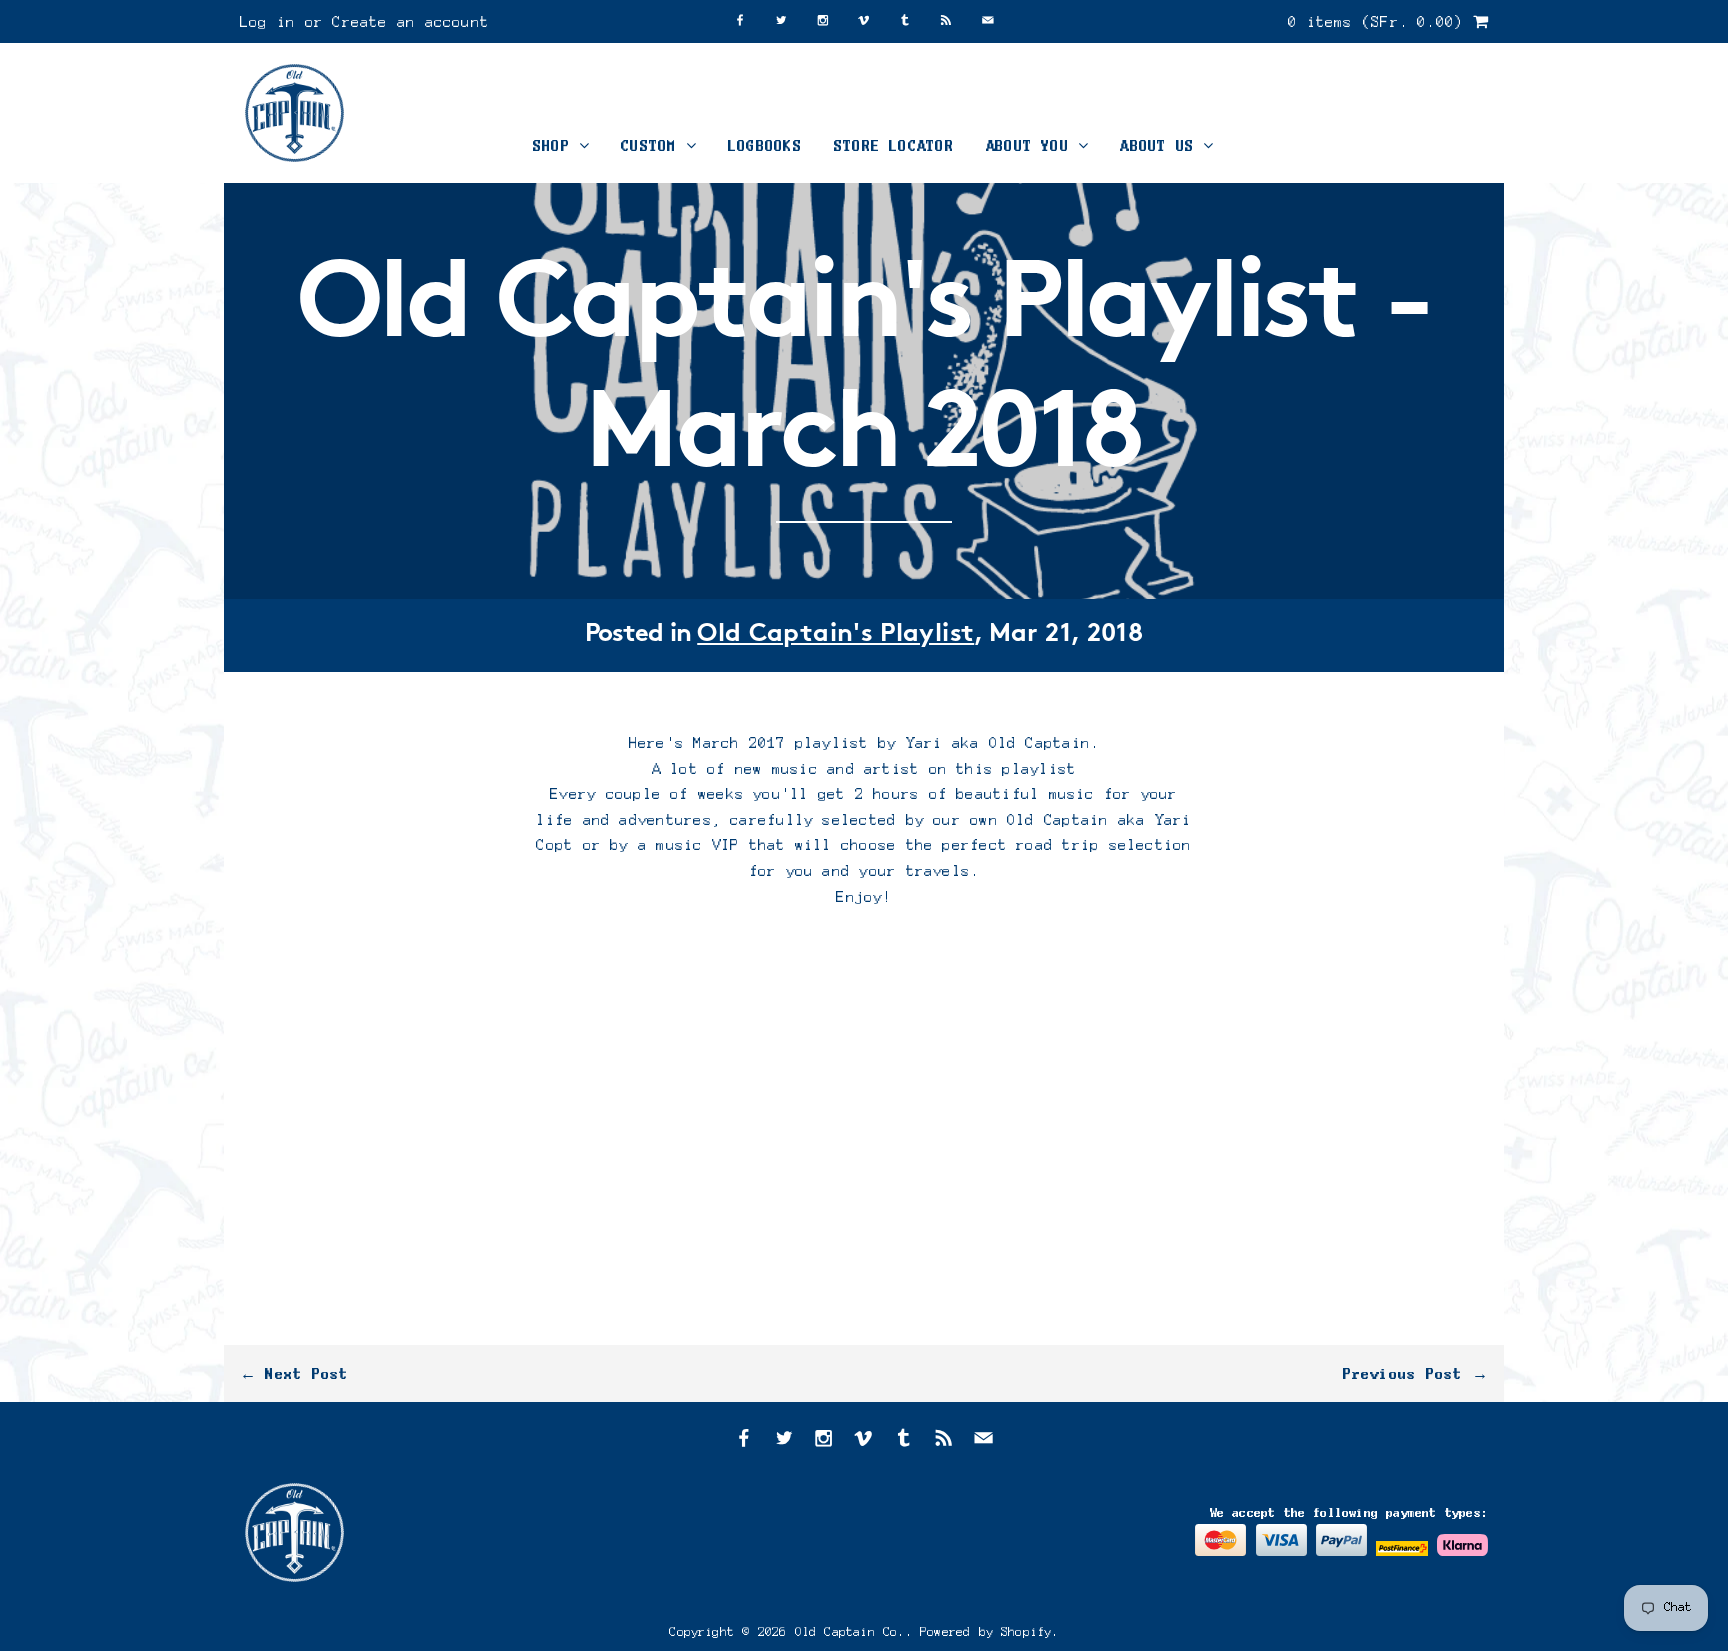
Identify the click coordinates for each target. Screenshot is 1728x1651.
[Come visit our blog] (905, 21)
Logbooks (765, 145)
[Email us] (988, 21)
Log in (267, 21)
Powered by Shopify (986, 1631)
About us (1161, 145)
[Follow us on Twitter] (781, 21)
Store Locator (894, 145)
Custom (653, 145)
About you (1032, 145)
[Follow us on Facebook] (740, 21)
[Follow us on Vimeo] (864, 21)
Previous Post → (1415, 1373)
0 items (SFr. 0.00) (1380, 21)
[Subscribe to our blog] (946, 21)
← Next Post (294, 1373)
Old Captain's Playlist (835, 634)
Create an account (410, 21)
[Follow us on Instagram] (823, 21)
